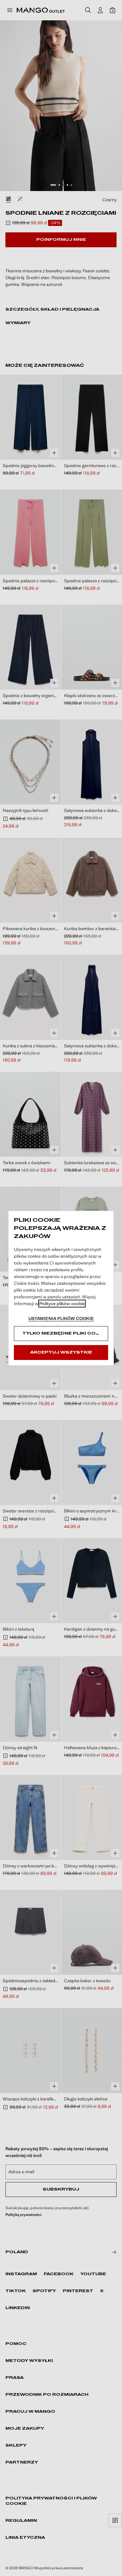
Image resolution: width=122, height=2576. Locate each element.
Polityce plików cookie (62, 1304)
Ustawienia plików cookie (61, 1318)
